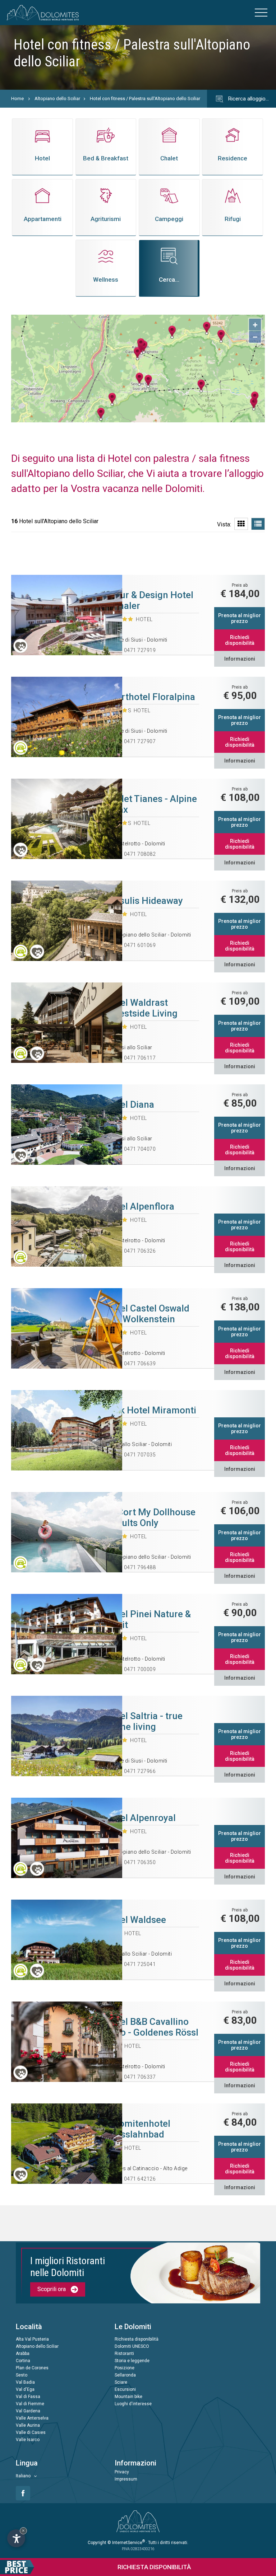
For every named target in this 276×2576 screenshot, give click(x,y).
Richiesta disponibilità (137, 2339)
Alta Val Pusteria (32, 2339)
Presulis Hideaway (144, 901)
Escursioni (125, 2389)
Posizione (125, 2368)
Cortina (23, 2361)
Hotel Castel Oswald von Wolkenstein (147, 1314)
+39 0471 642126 (135, 2179)
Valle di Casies (31, 2432)
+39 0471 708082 (135, 854)
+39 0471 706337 (135, 2077)
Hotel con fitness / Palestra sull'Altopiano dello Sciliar (145, 98)
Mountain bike (128, 2397)
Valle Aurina (28, 2425)
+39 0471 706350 (135, 1862)
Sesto (22, 2375)
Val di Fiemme (30, 2404)
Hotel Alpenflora (140, 1206)
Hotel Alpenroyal (140, 1818)
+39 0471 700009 (135, 1669)
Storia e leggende (132, 2361)
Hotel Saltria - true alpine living (144, 1721)
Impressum (126, 2479)
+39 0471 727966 (135, 1771)
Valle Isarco (28, 2440)
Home (17, 98)
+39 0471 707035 (135, 1455)
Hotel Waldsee (135, 1920)
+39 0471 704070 (135, 1149)
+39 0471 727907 (135, 741)
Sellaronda (125, 2375)
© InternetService (126, 2543)
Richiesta (154, 2567)
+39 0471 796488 (135, 1567)
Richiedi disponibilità (240, 640)
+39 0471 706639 (135, 1364)
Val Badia (25, 2382)
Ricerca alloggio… (248, 99)
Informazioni (240, 659)
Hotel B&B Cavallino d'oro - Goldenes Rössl (152, 2027)
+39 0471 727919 (135, 650)
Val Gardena (28, 2411)
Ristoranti (124, 2354)
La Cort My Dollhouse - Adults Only (150, 1517)
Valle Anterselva (32, 2418)
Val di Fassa (28, 2397)
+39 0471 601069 (135, 945)
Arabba (23, 2354)
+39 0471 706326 (135, 1251)
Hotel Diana (130, 1104)
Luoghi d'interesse (133, 2404)
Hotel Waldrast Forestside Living (141, 1008)
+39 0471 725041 (135, 1964)
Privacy (122, 2472)
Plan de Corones (32, 2368)
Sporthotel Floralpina (150, 697)
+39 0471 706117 (135, 1058)
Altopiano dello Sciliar (57, 98)
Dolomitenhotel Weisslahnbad (138, 2129)
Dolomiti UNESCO (132, 2346)
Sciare (121, 2382)
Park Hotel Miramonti (151, 1410)
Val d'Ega (25, 2389)
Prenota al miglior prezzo (240, 618)
